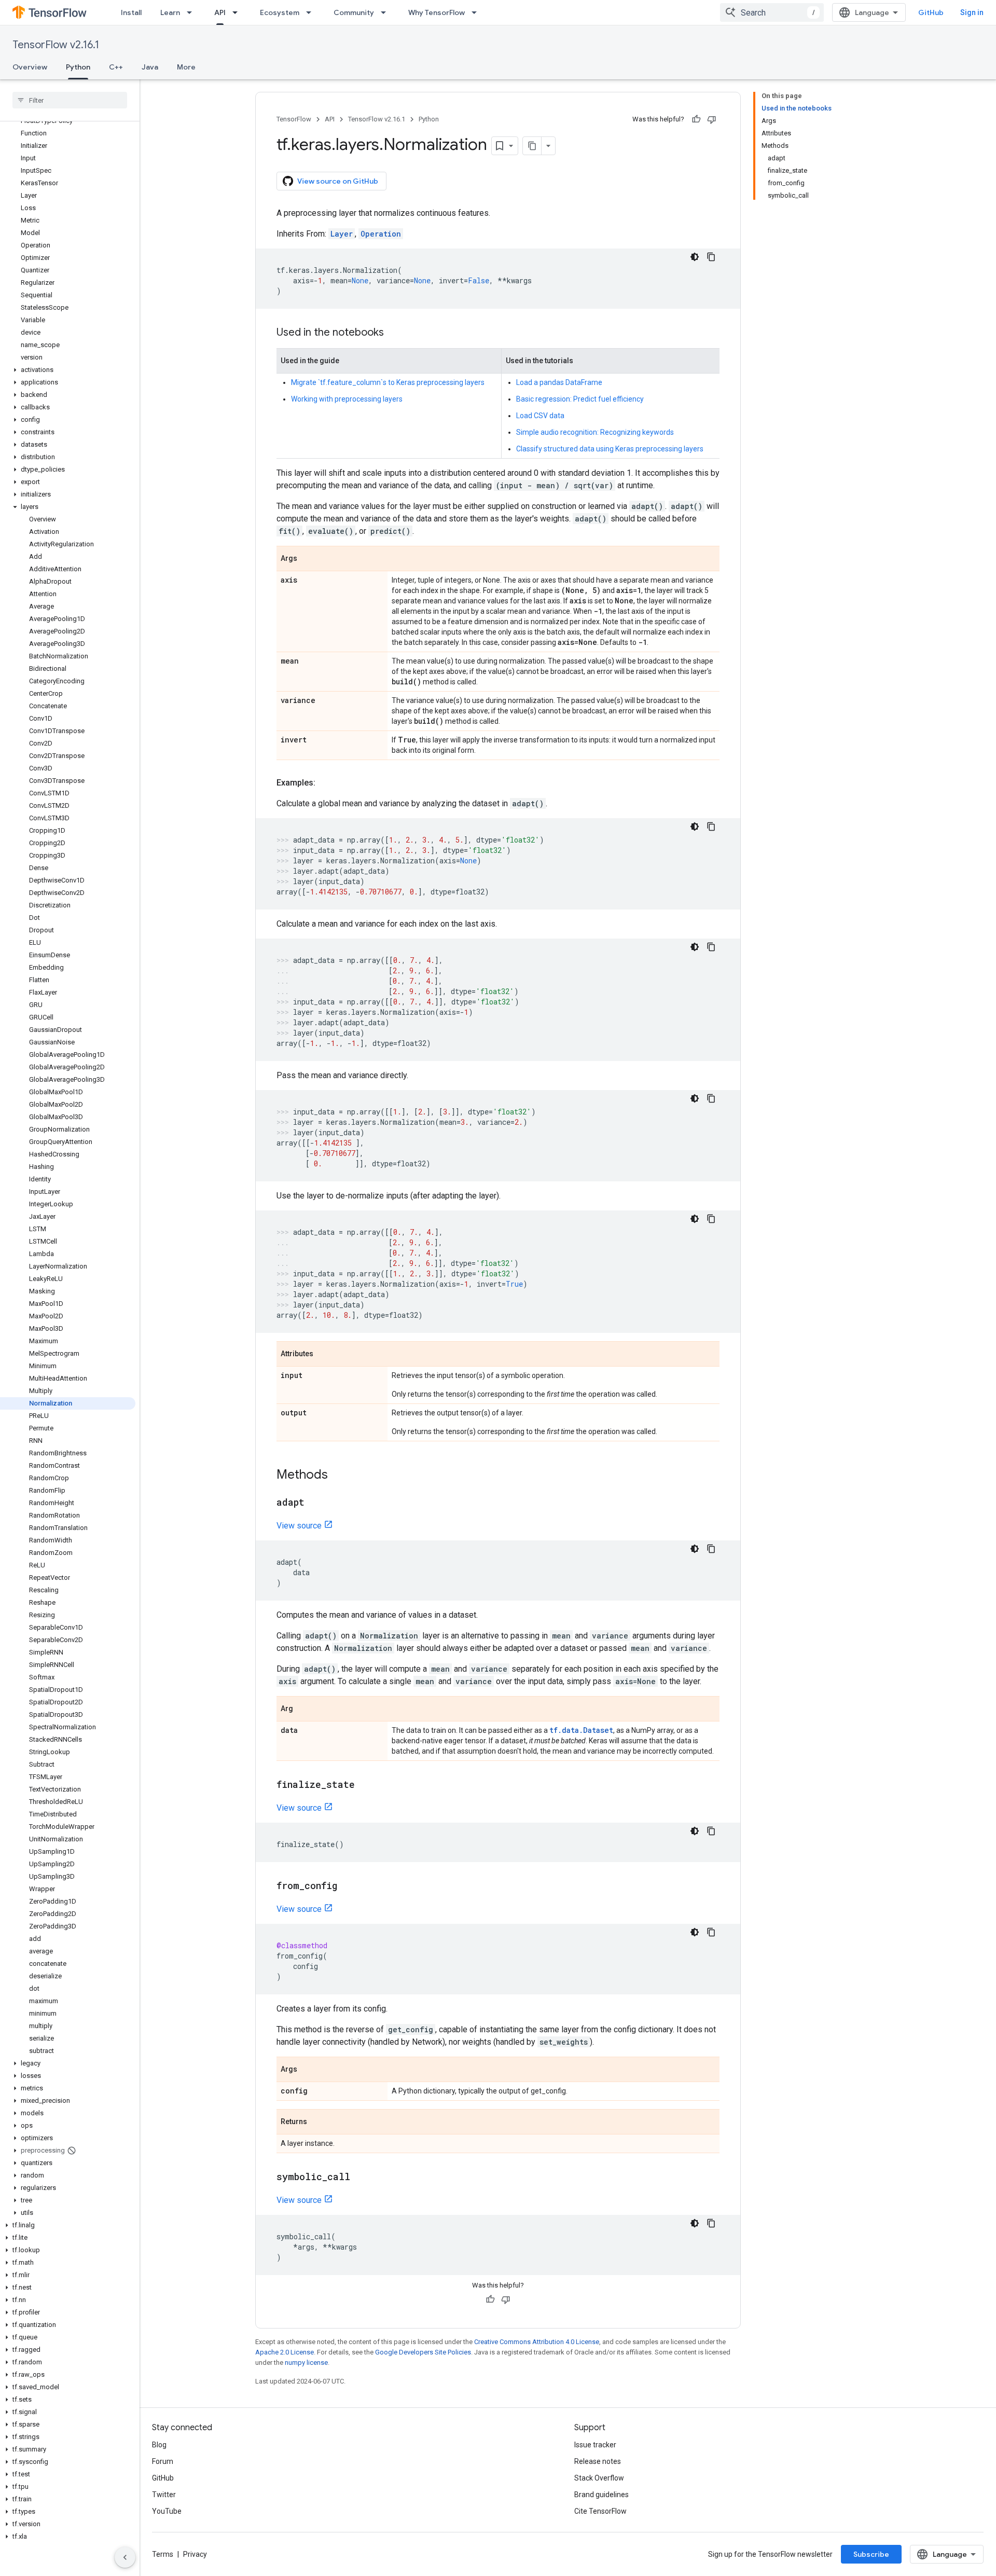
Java (150, 67)
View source (299, 1526)
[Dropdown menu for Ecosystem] (312, 12)
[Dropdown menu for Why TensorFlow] (477, 12)
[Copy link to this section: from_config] (348, 1886)
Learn (170, 12)
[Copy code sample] (711, 257)
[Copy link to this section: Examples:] (326, 783)
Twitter (164, 2495)
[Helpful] (696, 119)
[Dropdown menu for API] (238, 12)
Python (78, 67)
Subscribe (871, 2554)
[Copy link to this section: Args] (308, 559)
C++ (116, 67)
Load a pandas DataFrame (559, 382)
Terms (163, 2554)
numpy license (306, 2363)
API (220, 12)
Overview (30, 67)
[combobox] (772, 12)
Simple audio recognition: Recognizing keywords (595, 432)
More (186, 67)
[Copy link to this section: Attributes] (324, 1355)
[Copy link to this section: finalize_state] (365, 1785)
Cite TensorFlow (600, 2511)
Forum (163, 2461)
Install (131, 12)
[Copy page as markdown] (532, 146)
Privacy (195, 2554)
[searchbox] (70, 100)
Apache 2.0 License (285, 2352)
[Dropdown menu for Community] (386, 12)
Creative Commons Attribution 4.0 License (537, 2342)
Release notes (598, 2461)
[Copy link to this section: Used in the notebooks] (394, 333)
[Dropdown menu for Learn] (192, 12)
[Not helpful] (712, 119)
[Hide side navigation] (125, 2557)
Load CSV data (540, 416)
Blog (159, 2445)
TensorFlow (294, 119)
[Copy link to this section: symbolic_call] (361, 2178)
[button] (68, 370)
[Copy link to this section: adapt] (315, 1503)
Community (354, 12)
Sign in (972, 12)
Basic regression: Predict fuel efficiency (580, 399)
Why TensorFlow (437, 12)
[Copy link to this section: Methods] (338, 1476)
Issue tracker (595, 2445)
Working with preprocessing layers (347, 399)
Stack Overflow (599, 2478)
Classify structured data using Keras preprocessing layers (610, 449)
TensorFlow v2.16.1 (56, 45)
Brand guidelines (601, 2495)
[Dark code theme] (695, 257)
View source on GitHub (338, 181)
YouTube (167, 2511)
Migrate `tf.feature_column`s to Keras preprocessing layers (388, 382)
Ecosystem (280, 12)
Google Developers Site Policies (423, 2352)
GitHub (931, 12)
